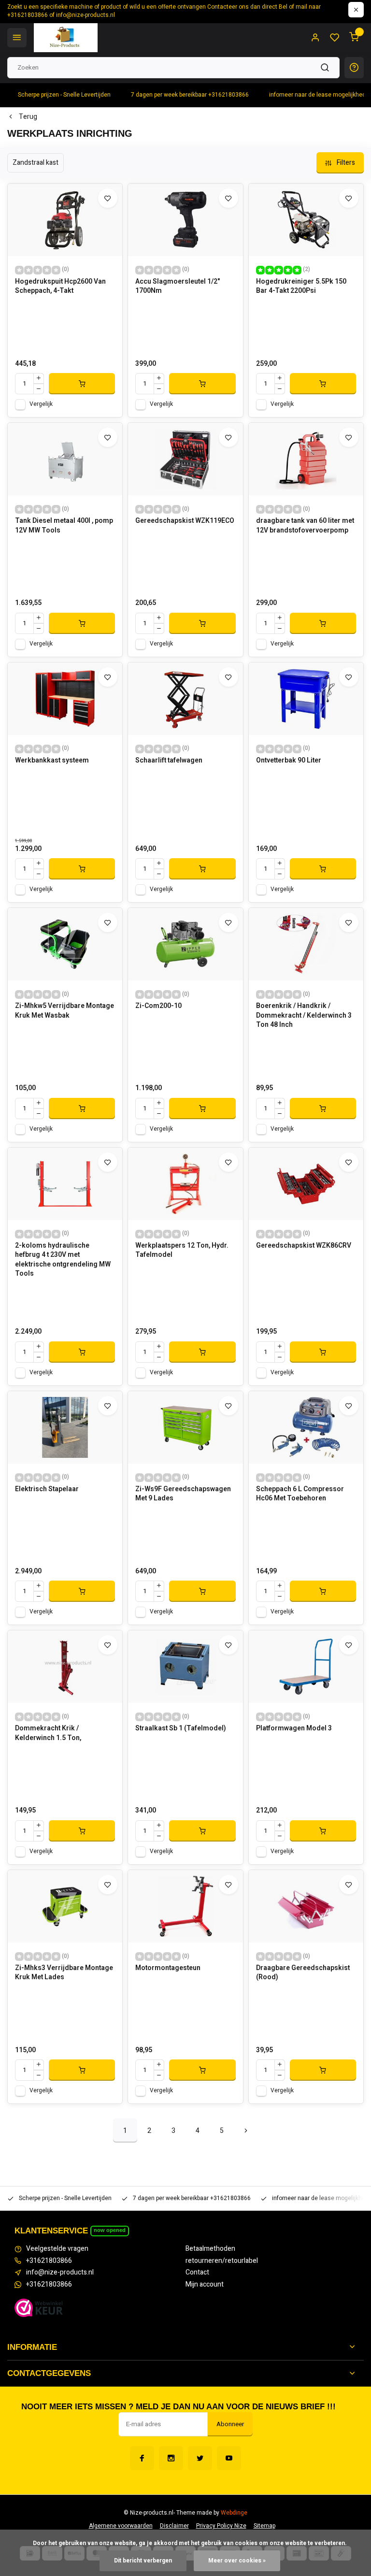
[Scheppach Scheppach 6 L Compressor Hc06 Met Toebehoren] (306, 1427)
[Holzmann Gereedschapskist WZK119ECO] (185, 459)
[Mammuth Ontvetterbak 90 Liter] (306, 699)
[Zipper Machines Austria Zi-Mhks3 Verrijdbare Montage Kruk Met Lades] (65, 1906)
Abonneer (230, 2424)
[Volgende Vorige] (246, 2130)
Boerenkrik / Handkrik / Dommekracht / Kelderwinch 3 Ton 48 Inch (304, 1015)
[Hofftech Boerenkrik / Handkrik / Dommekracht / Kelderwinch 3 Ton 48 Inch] (306, 944)
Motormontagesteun (168, 1968)
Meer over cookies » (237, 2561)
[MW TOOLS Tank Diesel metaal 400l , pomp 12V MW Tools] (65, 459)
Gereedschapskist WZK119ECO (185, 521)
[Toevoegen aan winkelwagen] (82, 384)
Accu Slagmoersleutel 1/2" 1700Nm (178, 287)
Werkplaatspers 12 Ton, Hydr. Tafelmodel (182, 1251)
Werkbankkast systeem (52, 761)
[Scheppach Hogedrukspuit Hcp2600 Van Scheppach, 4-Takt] (65, 220)
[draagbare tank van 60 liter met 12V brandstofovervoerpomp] (306, 459)
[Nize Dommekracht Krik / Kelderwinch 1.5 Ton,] (65, 1667)
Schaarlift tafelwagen (169, 761)
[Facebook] (142, 2458)
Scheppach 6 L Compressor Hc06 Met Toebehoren (300, 1494)
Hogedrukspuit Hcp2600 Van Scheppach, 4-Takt (60, 287)
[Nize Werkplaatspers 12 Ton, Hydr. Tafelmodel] (185, 1184)
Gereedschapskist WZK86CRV (304, 1246)
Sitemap (264, 2526)
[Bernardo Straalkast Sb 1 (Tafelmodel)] (185, 1667)
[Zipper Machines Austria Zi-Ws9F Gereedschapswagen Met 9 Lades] (185, 1427)
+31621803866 (49, 2261)
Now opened (110, 2230)
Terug (28, 117)
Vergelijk (41, 404)
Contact (197, 2273)
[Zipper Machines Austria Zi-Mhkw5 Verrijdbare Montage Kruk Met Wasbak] (65, 944)
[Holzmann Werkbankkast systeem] (65, 699)
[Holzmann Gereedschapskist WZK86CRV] (306, 1184)
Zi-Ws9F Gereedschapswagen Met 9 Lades (183, 1494)
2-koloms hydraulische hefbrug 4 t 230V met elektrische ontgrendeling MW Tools (63, 1260)
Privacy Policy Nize (221, 2526)
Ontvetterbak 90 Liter (289, 761)
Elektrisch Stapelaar (47, 1489)
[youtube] (229, 2458)
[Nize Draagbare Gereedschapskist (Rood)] (306, 1906)
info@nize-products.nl (60, 2273)
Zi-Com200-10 (158, 1006)
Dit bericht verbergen (143, 2561)
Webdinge (234, 2513)
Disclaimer (174, 2526)
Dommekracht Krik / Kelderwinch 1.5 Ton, (48, 1733)
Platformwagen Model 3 (294, 1728)
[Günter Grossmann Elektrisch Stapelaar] (65, 1427)
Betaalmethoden (210, 2249)
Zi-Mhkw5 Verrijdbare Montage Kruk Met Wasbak (64, 1011)
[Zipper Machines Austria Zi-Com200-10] (185, 944)
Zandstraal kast (36, 163)
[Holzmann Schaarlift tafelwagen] (185, 699)
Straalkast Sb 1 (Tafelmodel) (181, 1728)
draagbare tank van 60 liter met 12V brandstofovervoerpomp (305, 526)
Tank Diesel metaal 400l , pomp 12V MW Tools (64, 526)
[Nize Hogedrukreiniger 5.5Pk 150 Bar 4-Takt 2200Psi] (306, 220)
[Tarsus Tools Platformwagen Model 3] (306, 1667)
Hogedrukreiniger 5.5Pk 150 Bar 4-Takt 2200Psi (301, 287)
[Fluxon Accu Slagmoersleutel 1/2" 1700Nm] (185, 220)
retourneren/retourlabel (222, 2261)
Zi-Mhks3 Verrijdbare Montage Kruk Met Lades (64, 1973)
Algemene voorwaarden (121, 2526)
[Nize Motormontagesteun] (185, 1906)
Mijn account (205, 2285)
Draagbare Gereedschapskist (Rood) (303, 1973)
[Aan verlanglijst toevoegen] (108, 198)
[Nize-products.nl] (66, 38)
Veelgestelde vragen (57, 2249)
